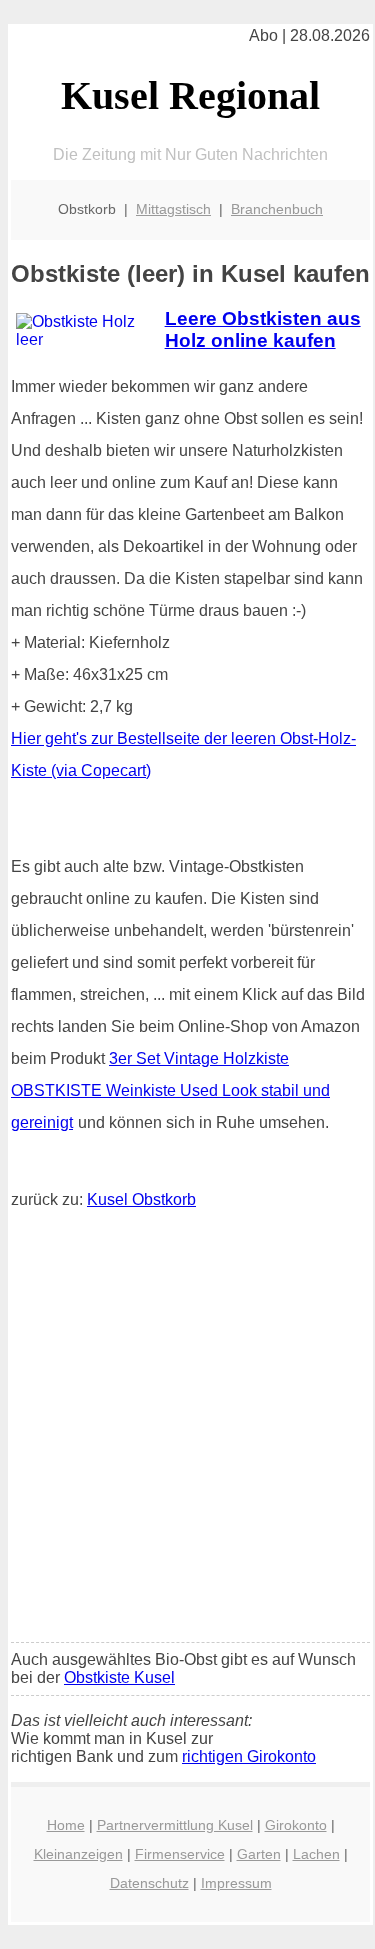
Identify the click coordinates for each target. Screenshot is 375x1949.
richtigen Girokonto (249, 1756)
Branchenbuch (277, 209)
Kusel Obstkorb (141, 1199)
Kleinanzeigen (78, 1854)
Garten (259, 1854)
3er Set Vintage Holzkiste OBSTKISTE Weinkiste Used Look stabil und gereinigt (170, 1090)
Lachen (316, 1854)
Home (66, 1825)
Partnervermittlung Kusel (175, 1825)
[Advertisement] (187, 1430)
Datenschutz (149, 1883)
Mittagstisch (173, 209)
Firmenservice (180, 1854)
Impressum (236, 1883)
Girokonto (296, 1825)
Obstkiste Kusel (119, 1677)
